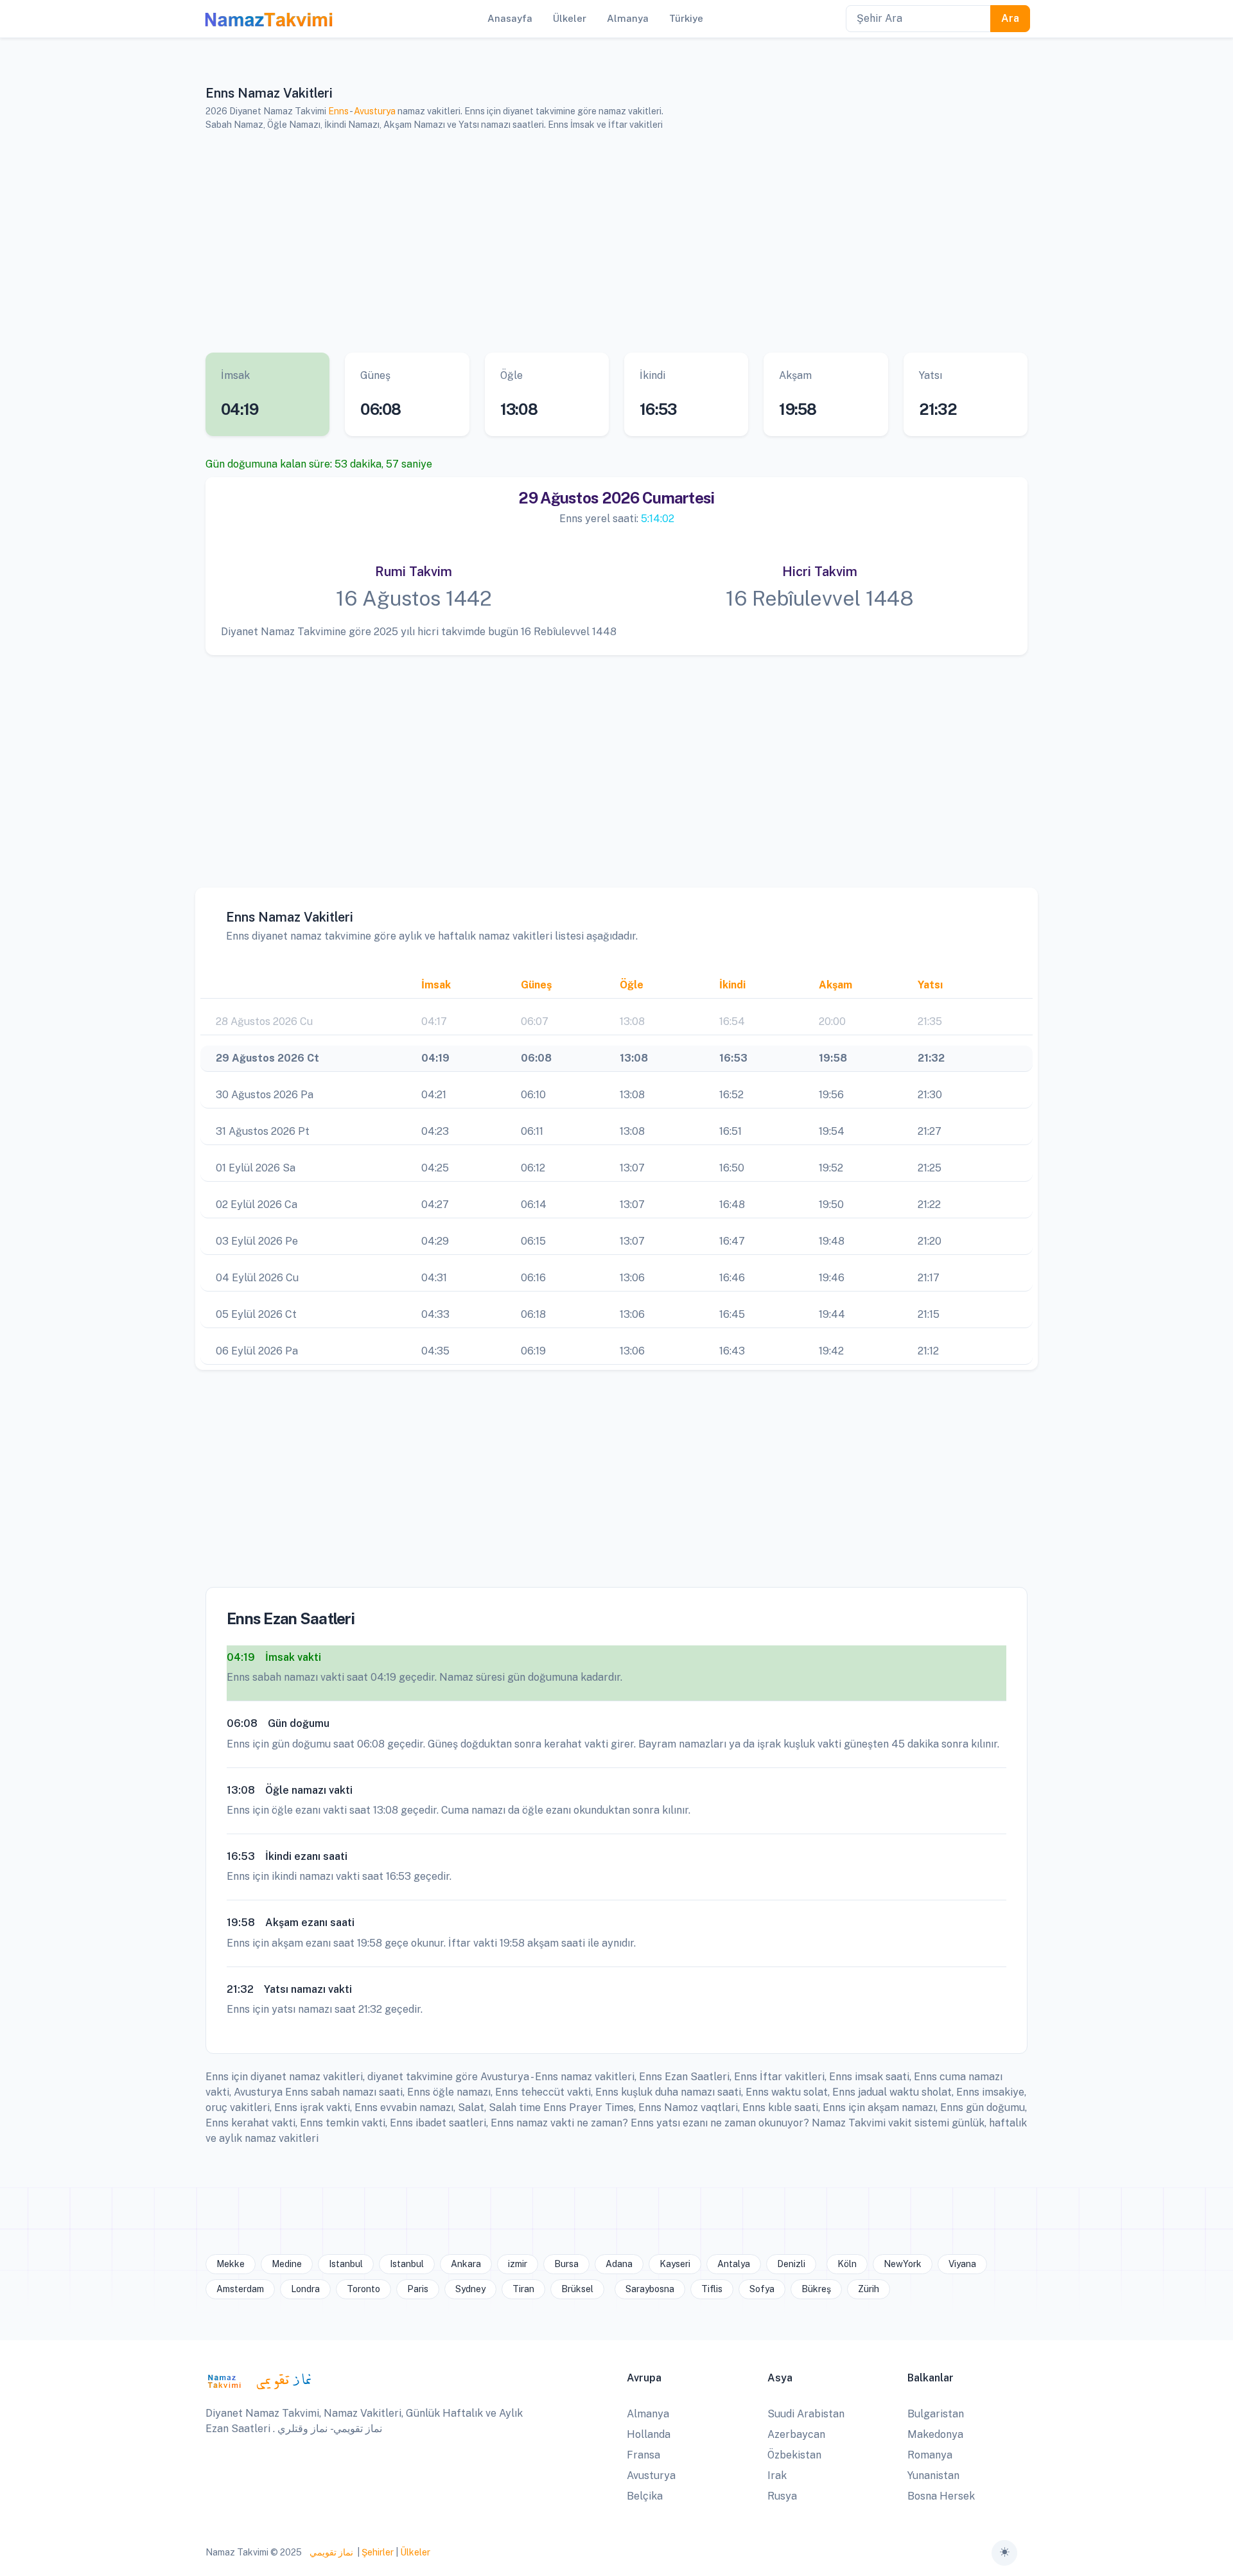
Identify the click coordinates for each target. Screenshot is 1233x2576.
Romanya (930, 2455)
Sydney (470, 2289)
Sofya (762, 2289)
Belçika (645, 2496)
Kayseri (675, 2264)
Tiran (523, 2289)
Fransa (643, 2455)
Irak (777, 2475)
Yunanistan (933, 2475)
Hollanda (649, 2434)
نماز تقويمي (330, 2552)
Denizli (791, 2264)
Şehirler (378, 2552)
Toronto (363, 2289)
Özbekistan (794, 2455)
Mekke (231, 2264)
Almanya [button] (628, 18)
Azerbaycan (796, 2434)
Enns (338, 111)
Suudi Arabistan (806, 2414)
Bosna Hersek (941, 2496)
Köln (847, 2264)
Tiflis (712, 2289)
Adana (619, 2264)
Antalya (734, 2264)
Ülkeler (415, 2552)
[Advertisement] (600, 242)
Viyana (962, 2264)
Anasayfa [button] (510, 18)
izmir (518, 2264)
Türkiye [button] (686, 18)
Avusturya (375, 111)
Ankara (466, 2264)
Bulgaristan (936, 2414)
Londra (305, 2289)
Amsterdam (240, 2289)
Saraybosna (650, 2289)
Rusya (782, 2496)
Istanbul (346, 2264)
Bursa (566, 2264)
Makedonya (935, 2434)
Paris (418, 2289)
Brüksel (577, 2289)
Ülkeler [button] (570, 18)
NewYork (903, 2264)
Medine (287, 2264)
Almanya (648, 2414)
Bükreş (816, 2289)
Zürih (869, 2289)
